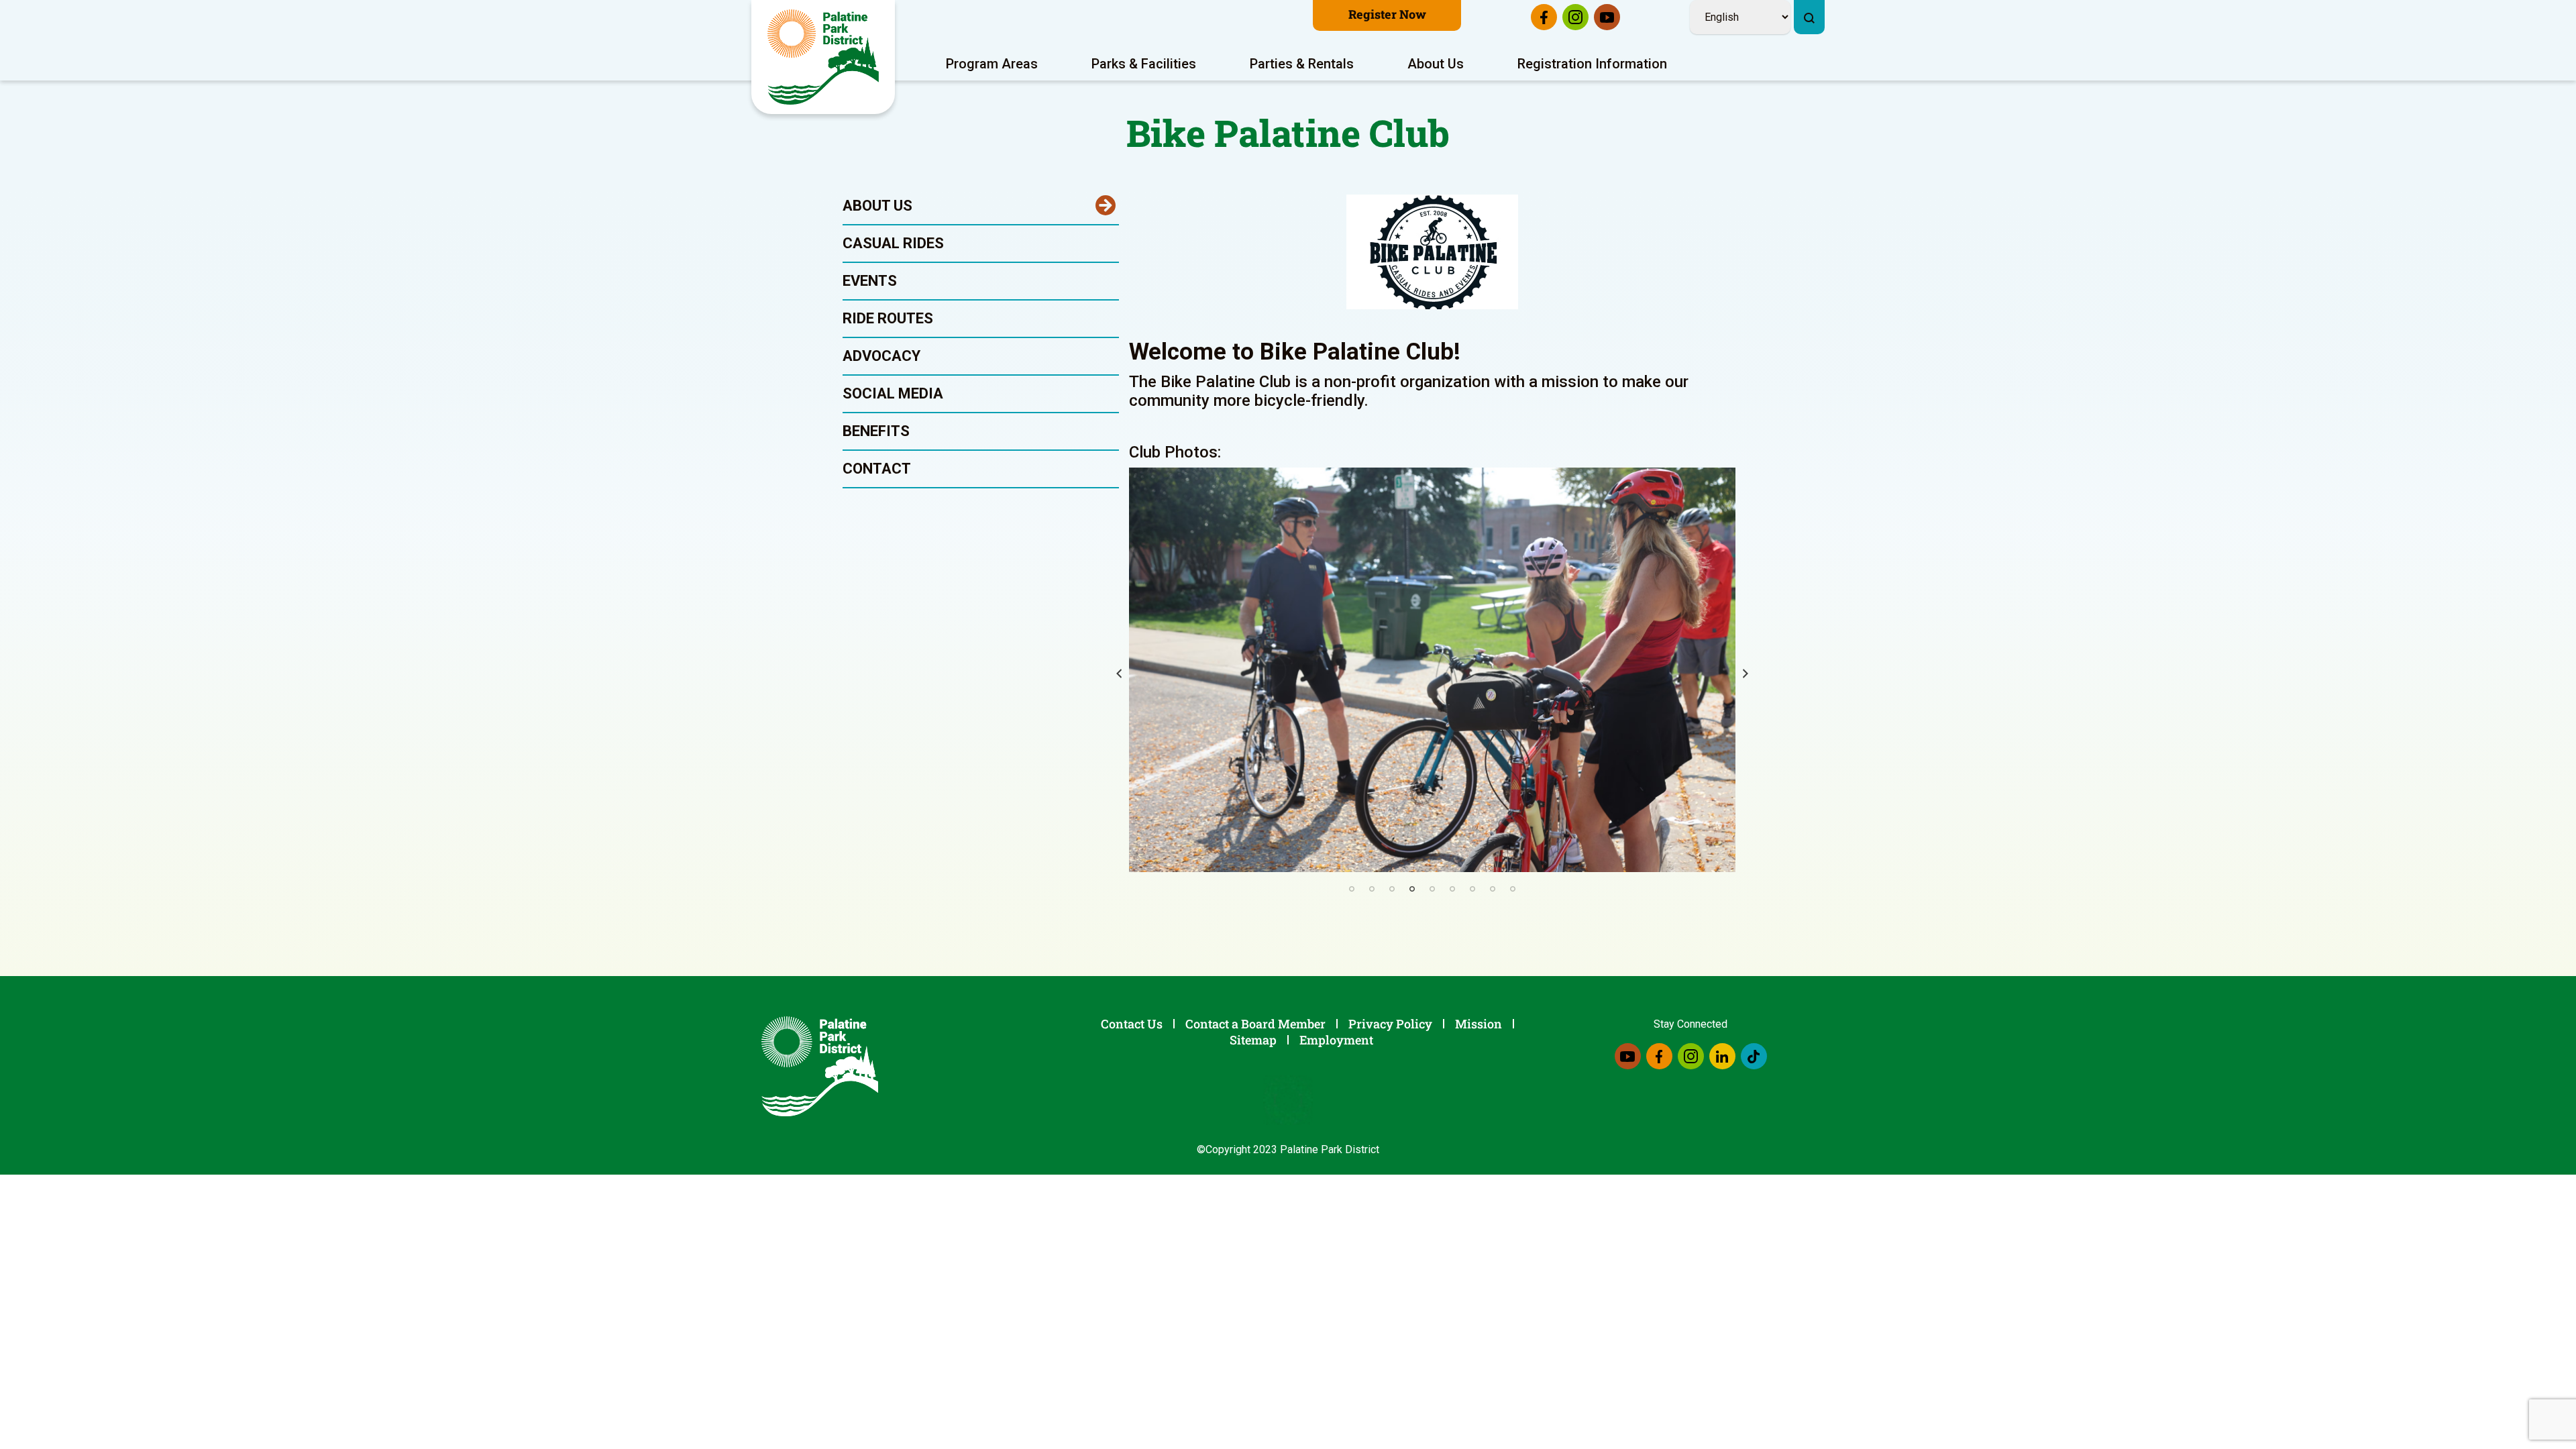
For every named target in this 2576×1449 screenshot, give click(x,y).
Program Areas (992, 64)
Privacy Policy (1390, 1024)
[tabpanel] (1433, 670)
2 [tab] (1372, 889)
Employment (1336, 1040)
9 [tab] (1513, 889)
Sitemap (1253, 1040)
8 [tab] (1493, 889)
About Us (1436, 64)
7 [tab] (1472, 889)
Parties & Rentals (1302, 64)
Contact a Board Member (1255, 1024)
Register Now (1387, 14)
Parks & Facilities (1144, 64)
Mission (1479, 1024)
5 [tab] (1432, 889)
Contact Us (1132, 1024)
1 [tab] (1352, 889)
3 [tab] (1392, 889)
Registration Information (1592, 64)
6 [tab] (1452, 889)
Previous (1119, 674)
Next (1746, 674)
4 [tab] (1412, 889)
